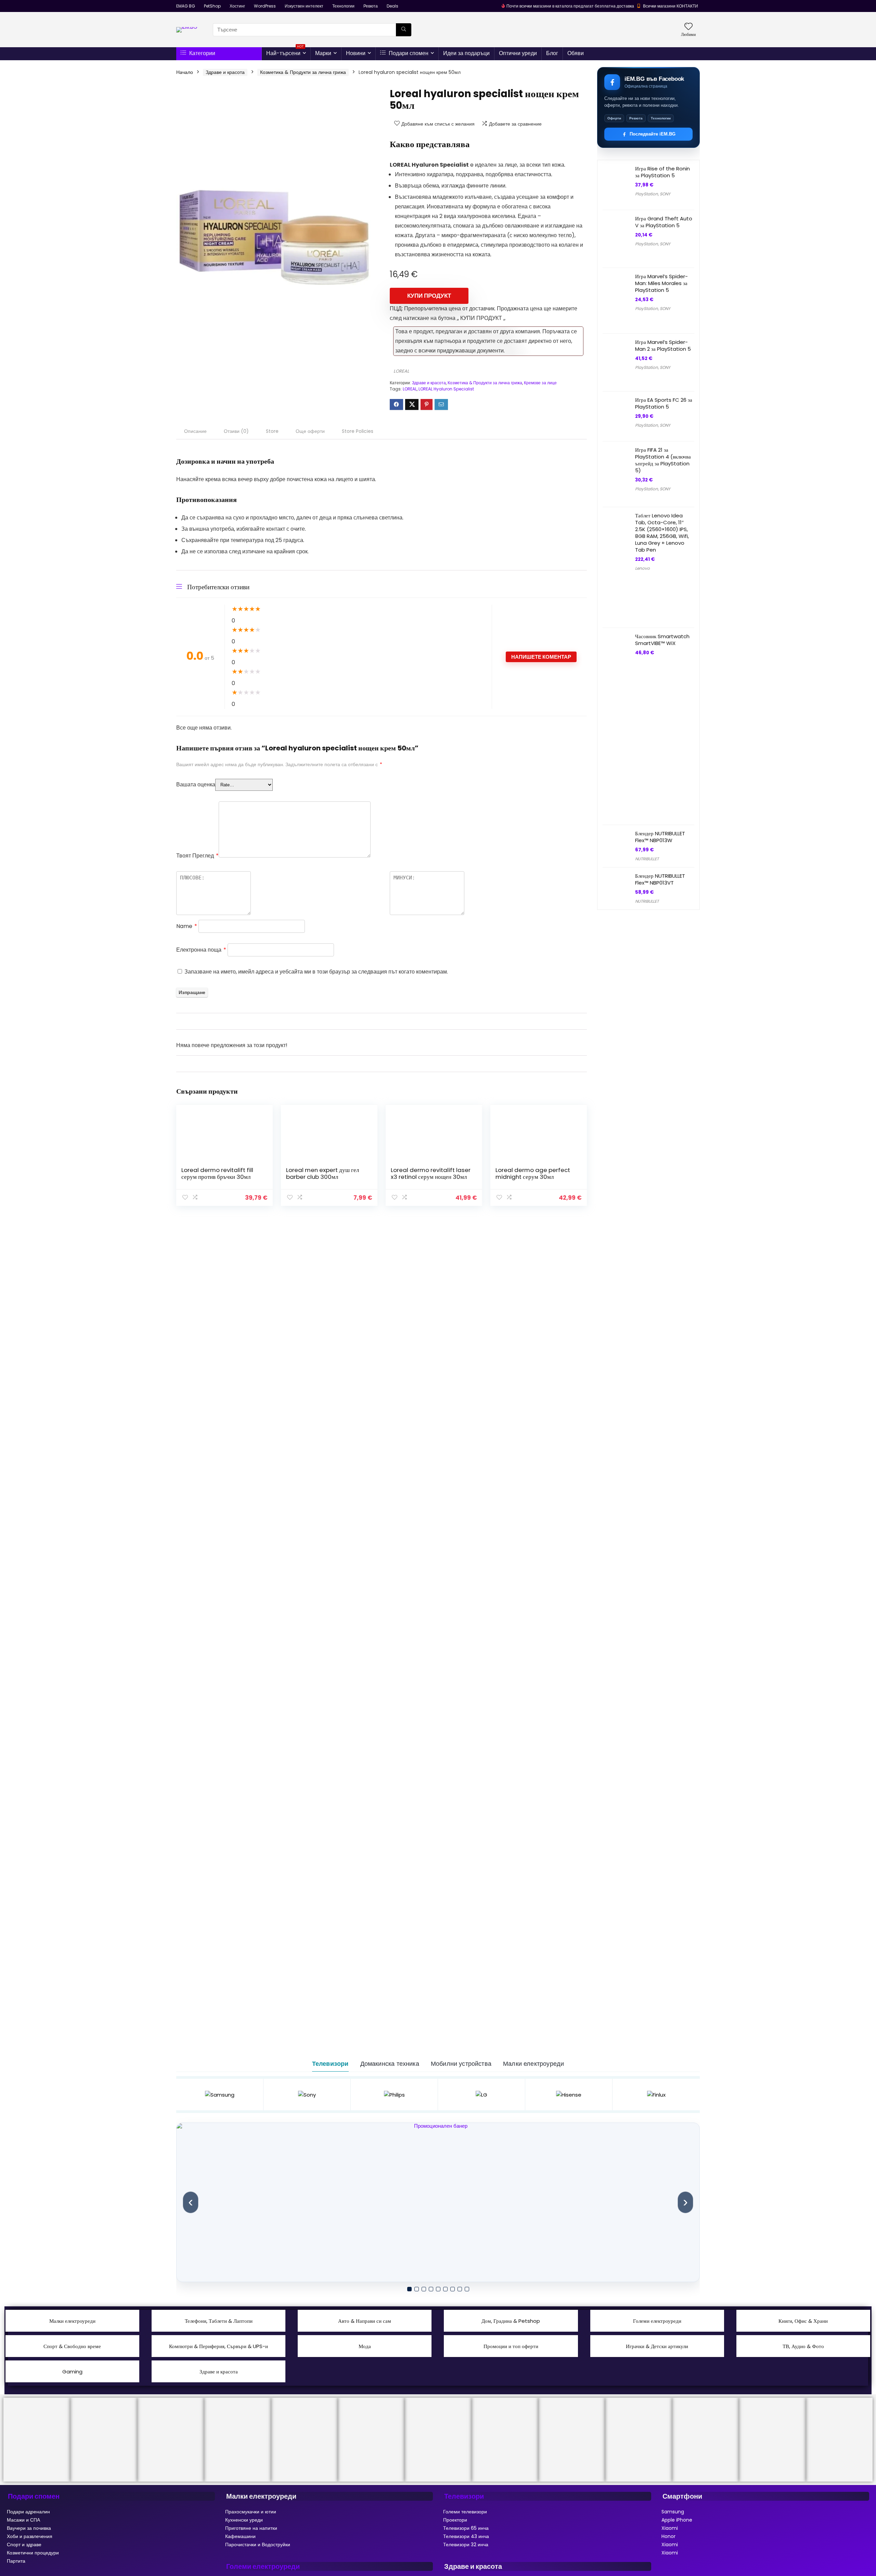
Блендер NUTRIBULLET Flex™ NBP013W (660, 837)
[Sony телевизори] (307, 2095)
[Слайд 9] (467, 2289)
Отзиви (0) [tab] (236, 431)
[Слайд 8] (460, 2289)
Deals (392, 6)
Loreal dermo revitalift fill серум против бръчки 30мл (217, 1173)
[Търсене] (404, 30)
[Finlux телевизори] (656, 2095)
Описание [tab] (195, 431)
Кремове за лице (540, 383)
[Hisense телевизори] (569, 2095)
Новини (356, 53)
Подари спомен (408, 53)
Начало (185, 72)
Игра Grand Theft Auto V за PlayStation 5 (664, 222)
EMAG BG (186, 6)
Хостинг (237, 6)
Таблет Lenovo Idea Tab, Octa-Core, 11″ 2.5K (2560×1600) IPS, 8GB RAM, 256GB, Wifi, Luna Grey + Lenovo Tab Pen (662, 533)
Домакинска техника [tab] (390, 2064)
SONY (665, 194)
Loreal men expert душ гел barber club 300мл (323, 1173)
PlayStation (647, 194)
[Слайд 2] (417, 2289)
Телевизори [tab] (330, 2064)
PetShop (212, 6)
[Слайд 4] (431, 2289)
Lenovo (642, 568)
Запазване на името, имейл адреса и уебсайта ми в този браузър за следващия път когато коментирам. (316, 972)
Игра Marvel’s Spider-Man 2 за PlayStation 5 (663, 345)
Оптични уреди (518, 53)
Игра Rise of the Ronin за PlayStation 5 (662, 172)
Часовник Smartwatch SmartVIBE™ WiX (662, 640)
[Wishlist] (688, 27)
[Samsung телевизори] (220, 2095)
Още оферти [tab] (310, 431)
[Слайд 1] (409, 2289)
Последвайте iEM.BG (653, 134)
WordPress (265, 6)
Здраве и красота (225, 72)
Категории (202, 53)
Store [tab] (272, 431)
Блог (552, 53)
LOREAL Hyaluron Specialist (446, 389)
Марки (323, 53)
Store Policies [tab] (358, 431)
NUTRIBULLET (647, 859)
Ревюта (371, 6)
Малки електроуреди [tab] (533, 2064)
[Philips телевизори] (394, 2095)
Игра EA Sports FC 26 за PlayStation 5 (664, 403)
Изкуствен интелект (304, 6)
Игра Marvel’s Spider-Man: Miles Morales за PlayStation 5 (661, 283)
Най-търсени (285, 52)
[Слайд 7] (453, 2289)
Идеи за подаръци (466, 53)
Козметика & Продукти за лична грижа (303, 72)
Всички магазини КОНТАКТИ (671, 6)
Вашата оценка (196, 784)
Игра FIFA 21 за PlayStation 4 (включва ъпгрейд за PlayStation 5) (663, 460)
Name (187, 926)
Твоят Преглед (197, 856)
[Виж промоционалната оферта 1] (438, 2202)
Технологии (343, 6)
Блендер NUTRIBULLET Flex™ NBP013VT (660, 879)
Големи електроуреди (263, 2566)
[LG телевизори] (482, 2095)
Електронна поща (201, 950)
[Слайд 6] (445, 2289)
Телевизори (464, 2496)
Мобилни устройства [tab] (461, 2064)
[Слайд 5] (438, 2289)
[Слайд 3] (424, 2289)
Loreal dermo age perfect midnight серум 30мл (533, 1173)
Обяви (576, 53)
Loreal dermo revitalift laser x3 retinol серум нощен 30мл (431, 1173)
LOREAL (401, 371)
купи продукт (429, 296)
